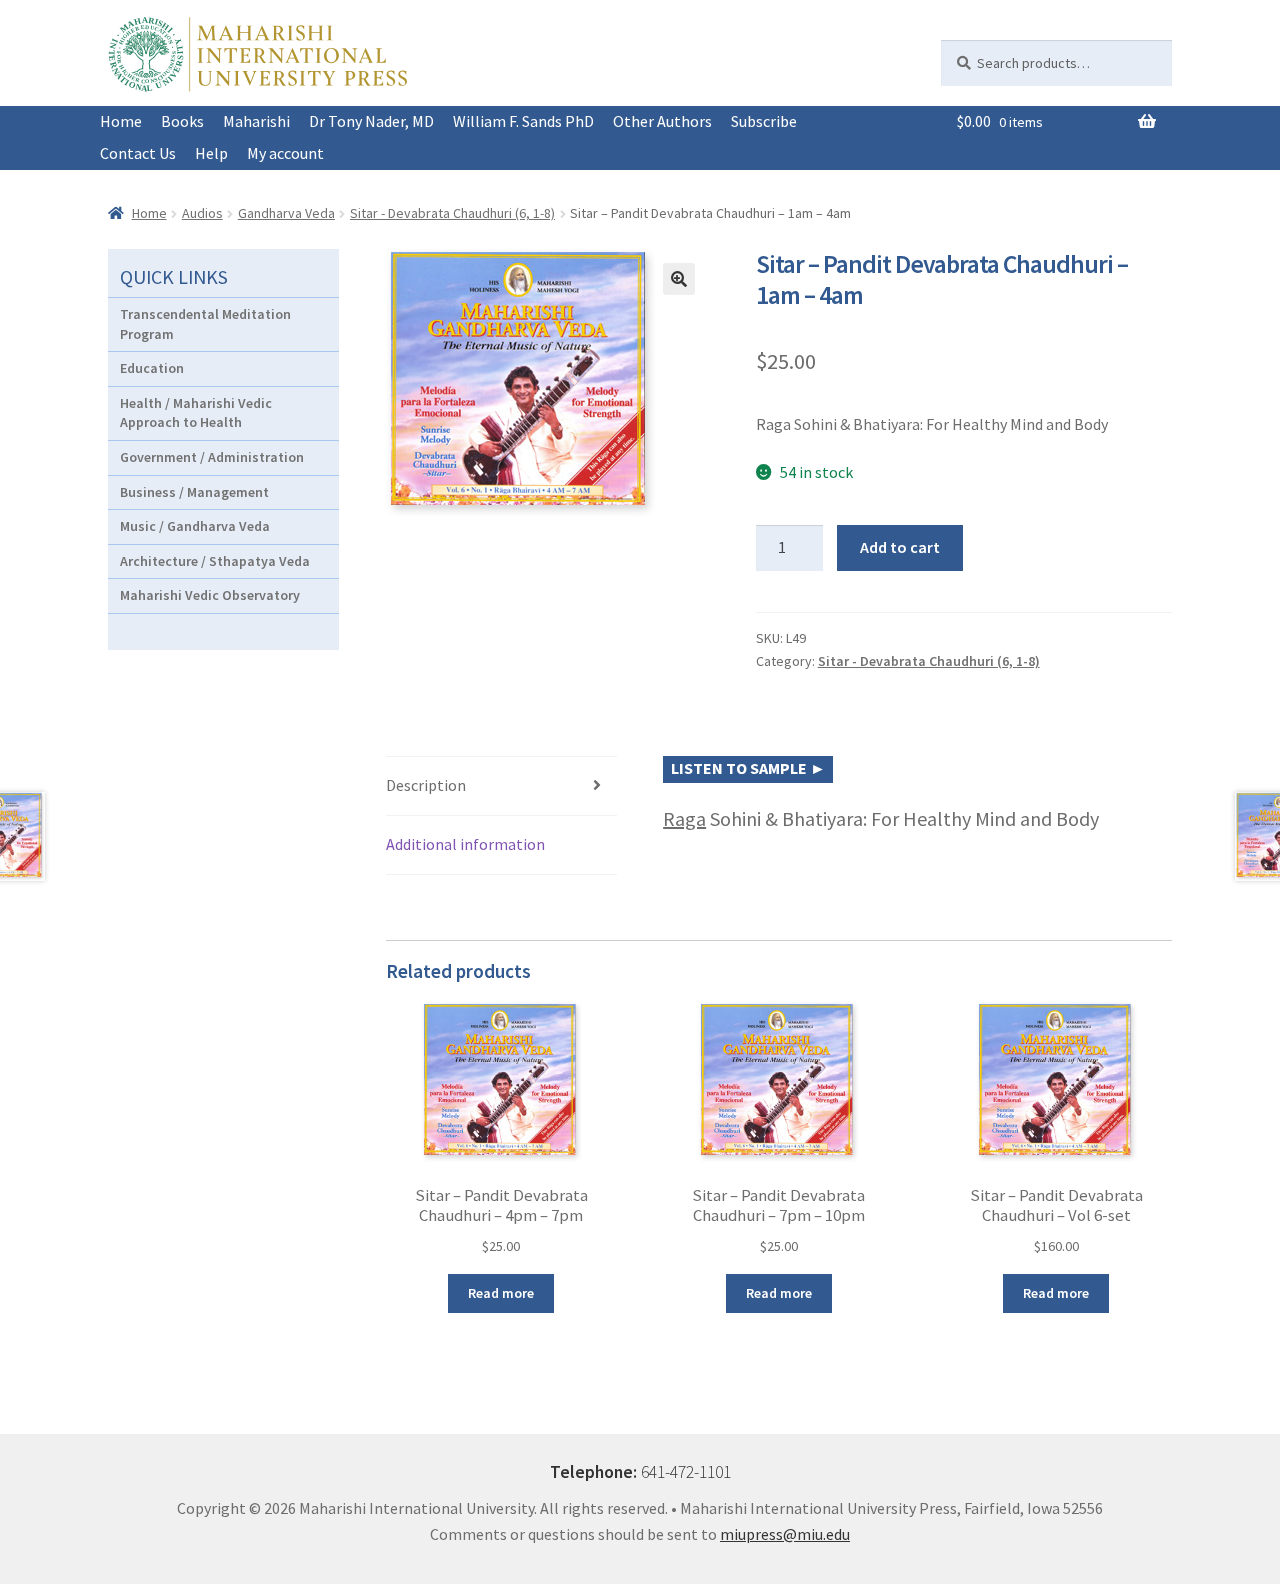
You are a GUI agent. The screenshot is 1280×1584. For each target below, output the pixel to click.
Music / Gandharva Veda (195, 526)
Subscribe (764, 121)
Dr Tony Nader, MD (371, 121)
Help (211, 153)
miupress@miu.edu (785, 1534)
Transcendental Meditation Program (205, 324)
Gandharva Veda (286, 213)
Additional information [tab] (465, 844)
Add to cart (900, 547)
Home (121, 121)
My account (285, 153)
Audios (202, 213)
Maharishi (256, 121)
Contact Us (138, 153)
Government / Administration (212, 457)
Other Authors (662, 121)
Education (152, 368)
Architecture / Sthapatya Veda (215, 561)
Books (182, 121)
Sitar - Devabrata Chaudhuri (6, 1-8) (452, 213)
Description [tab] (426, 785)
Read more (501, 1293)
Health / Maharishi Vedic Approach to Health (196, 413)
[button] (679, 279)
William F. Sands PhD (523, 121)
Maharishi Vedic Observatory (210, 595)
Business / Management (194, 492)
